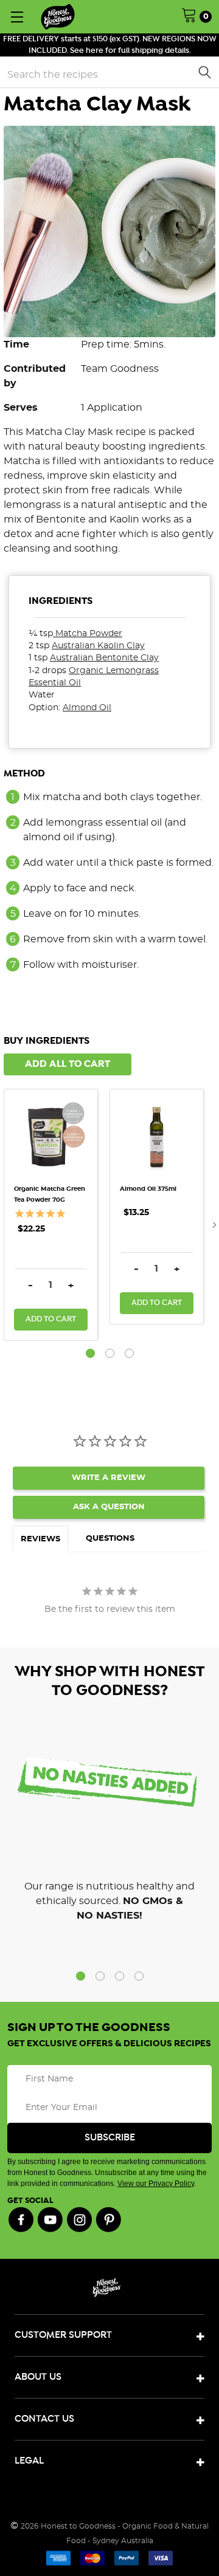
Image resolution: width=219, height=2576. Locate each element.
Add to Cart (51, 1319)
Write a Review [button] (109, 1478)
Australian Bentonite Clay (104, 658)
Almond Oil (87, 708)
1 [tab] (90, 1353)
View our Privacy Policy (156, 2184)
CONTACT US (44, 2419)
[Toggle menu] (17, 17)
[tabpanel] (57, 1215)
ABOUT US (38, 2377)
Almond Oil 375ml (148, 1189)
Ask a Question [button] (109, 1507)
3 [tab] (129, 1353)
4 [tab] (139, 1976)
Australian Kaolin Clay (98, 646)
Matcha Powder (89, 634)
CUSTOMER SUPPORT (63, 2335)
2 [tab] (110, 1353)
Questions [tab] (110, 1539)
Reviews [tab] (40, 1539)
